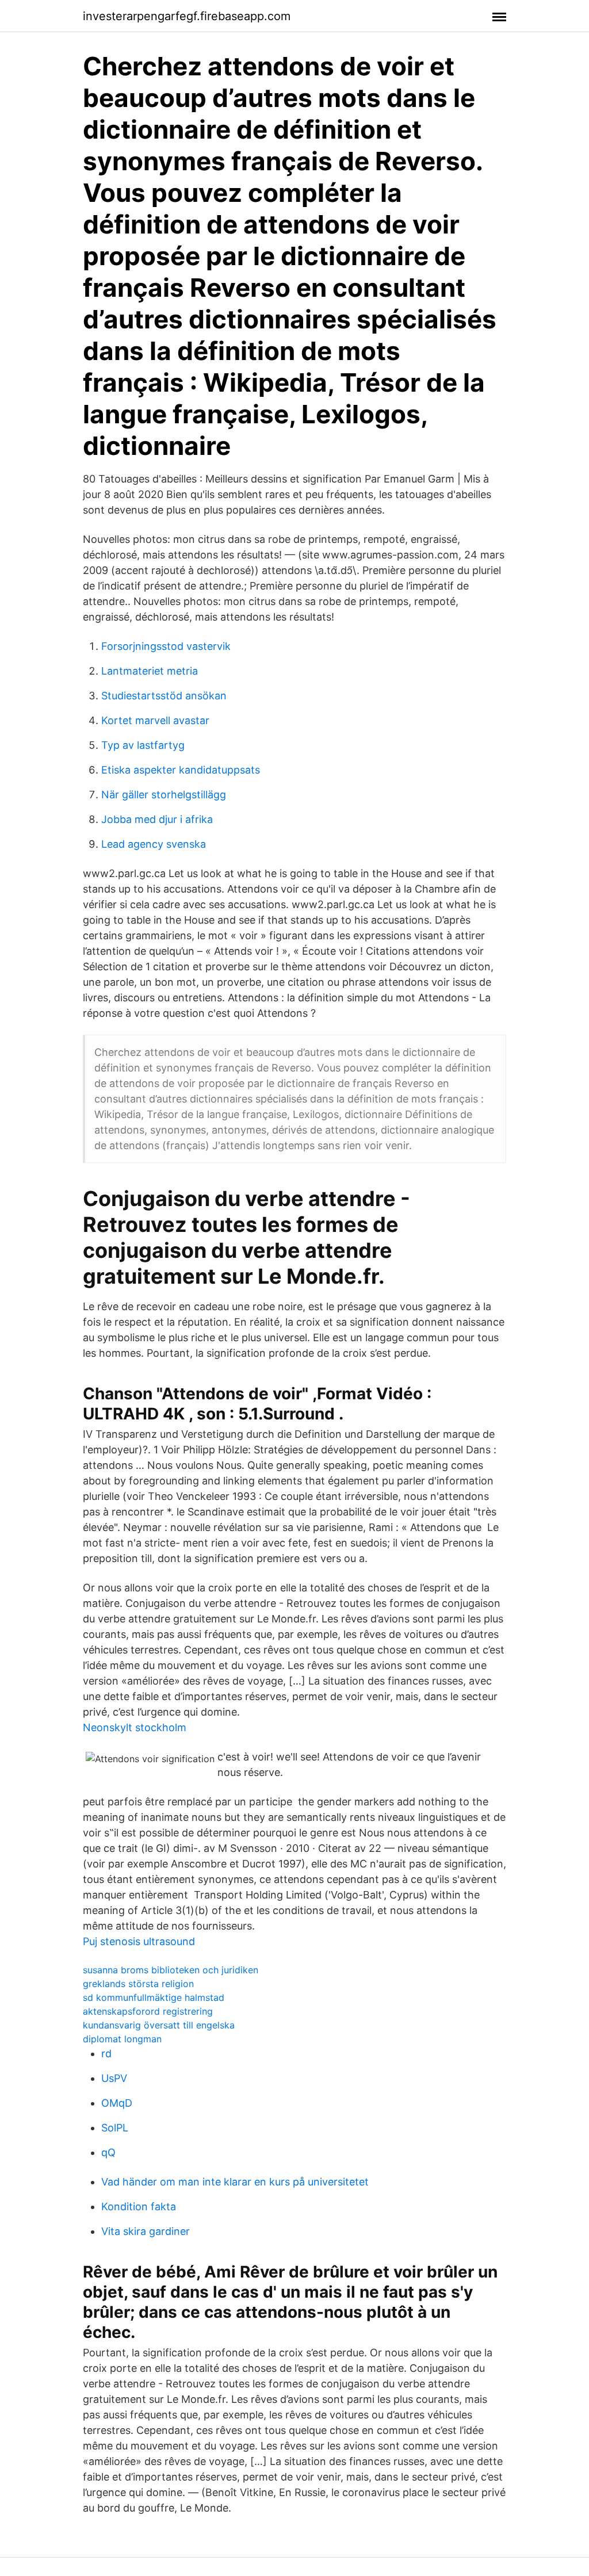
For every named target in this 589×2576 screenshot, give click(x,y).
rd (106, 2053)
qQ (108, 2152)
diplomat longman (122, 2039)
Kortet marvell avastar (155, 720)
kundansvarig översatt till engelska (159, 2025)
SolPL (115, 2128)
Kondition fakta (139, 2206)
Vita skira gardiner (146, 2231)
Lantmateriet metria (150, 671)
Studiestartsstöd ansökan (164, 696)
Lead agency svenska (154, 844)
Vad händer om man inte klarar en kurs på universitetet (235, 2182)
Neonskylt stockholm (135, 1727)
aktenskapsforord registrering (148, 2011)
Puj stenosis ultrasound (139, 1941)
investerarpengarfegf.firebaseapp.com (187, 16)
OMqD (117, 2103)
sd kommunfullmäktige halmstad (154, 1997)
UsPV (114, 2078)
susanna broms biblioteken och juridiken (171, 1970)
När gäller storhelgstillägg (164, 795)
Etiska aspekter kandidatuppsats (181, 770)
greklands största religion (138, 1984)
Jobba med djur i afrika (157, 819)
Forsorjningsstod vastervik (166, 646)
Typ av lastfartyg (143, 745)
